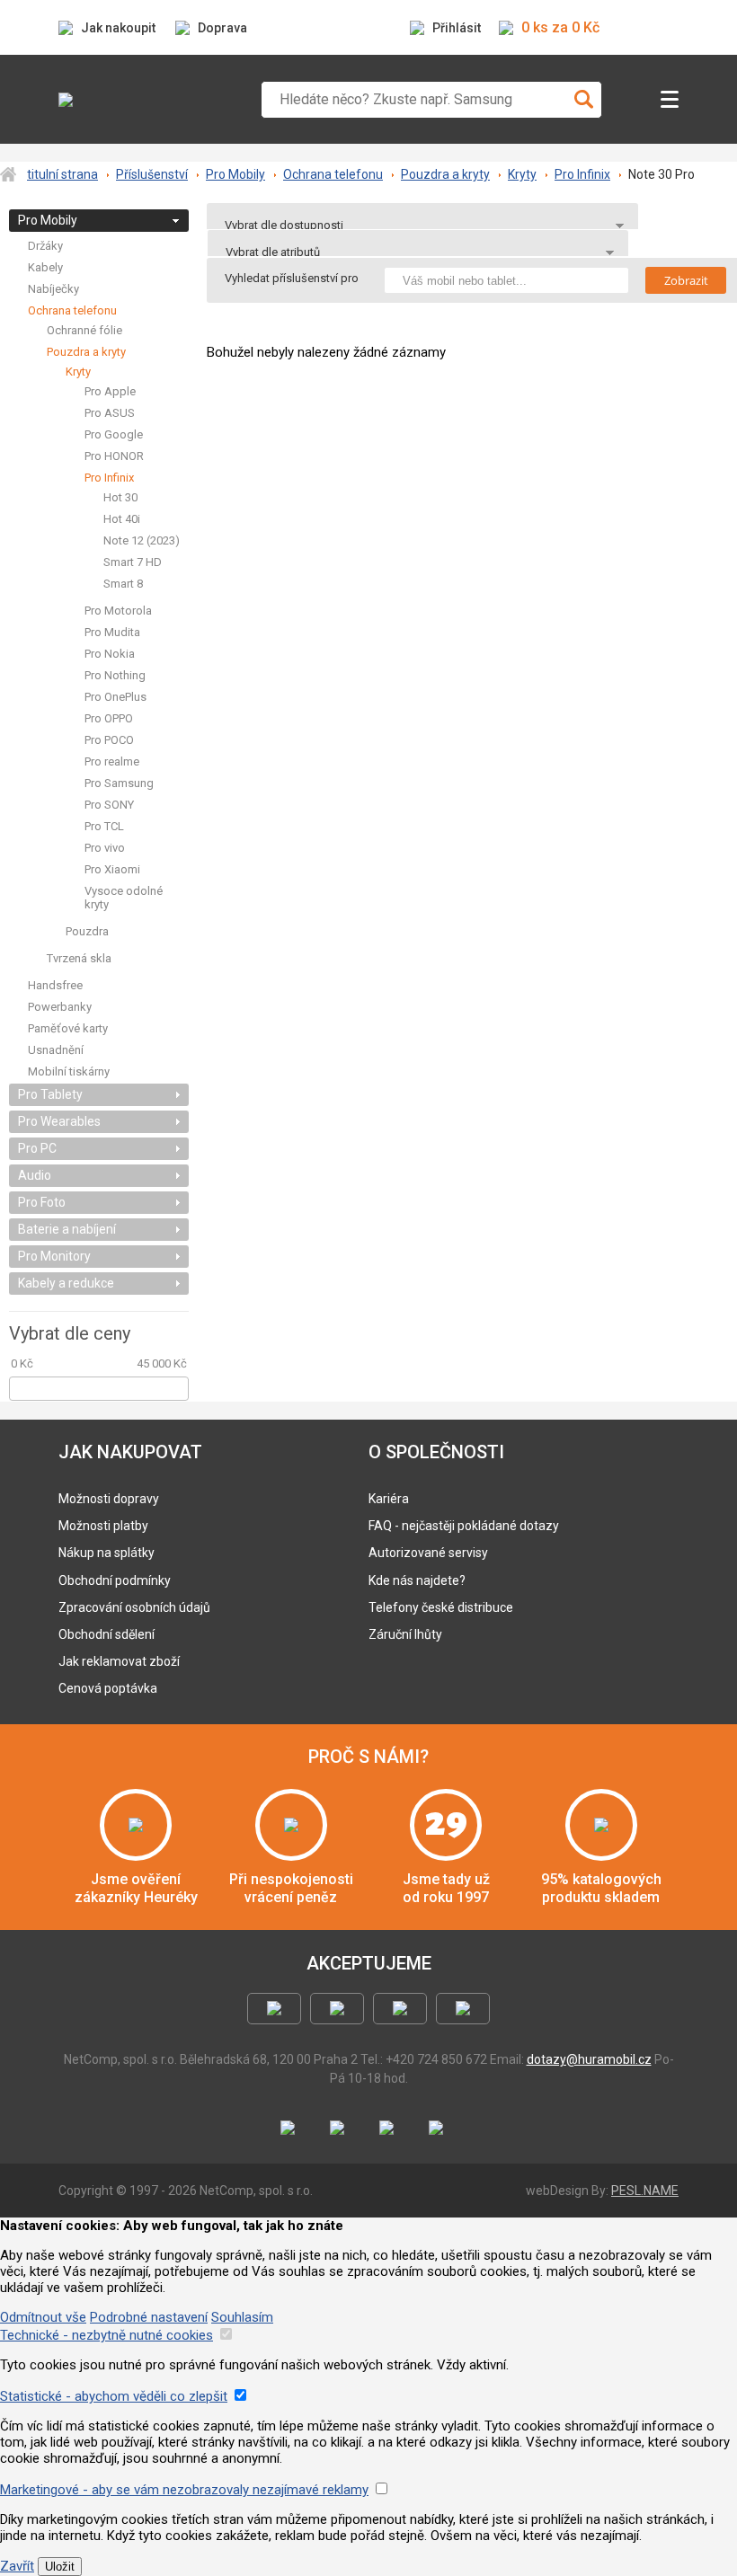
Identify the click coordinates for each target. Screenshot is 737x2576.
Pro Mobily (235, 174)
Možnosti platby (103, 1526)
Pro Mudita (112, 632)
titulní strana (62, 174)
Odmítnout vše (43, 2317)
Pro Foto (42, 1202)
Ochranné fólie (84, 330)
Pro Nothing (115, 675)
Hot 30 (120, 497)
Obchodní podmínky (115, 1580)
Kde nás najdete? (417, 1580)
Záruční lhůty (405, 1634)
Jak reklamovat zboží (119, 1661)
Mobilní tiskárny (69, 1071)
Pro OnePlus (115, 697)
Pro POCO (109, 740)
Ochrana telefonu (333, 174)
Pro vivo (105, 848)
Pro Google (114, 434)
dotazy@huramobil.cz (589, 2059)
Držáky (45, 246)
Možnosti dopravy (109, 1499)
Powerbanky (60, 1007)
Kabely (45, 267)
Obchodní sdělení (107, 1634)
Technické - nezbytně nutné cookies (107, 2335)
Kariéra (389, 1499)
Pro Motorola (118, 611)
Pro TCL (104, 826)
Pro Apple (110, 391)
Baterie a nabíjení (67, 1229)
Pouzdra (87, 931)
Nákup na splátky (107, 1553)
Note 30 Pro (662, 174)
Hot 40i (122, 519)
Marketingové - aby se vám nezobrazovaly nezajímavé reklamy (184, 2490)
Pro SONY (109, 805)
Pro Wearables (59, 1121)
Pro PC (37, 1148)
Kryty (522, 174)
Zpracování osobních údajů (134, 1607)
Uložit (60, 2567)
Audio (35, 1175)
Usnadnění (56, 1050)
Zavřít (17, 2566)
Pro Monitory (54, 1256)
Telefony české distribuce (441, 1607)
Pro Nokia (110, 654)
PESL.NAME (645, 2191)
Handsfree (55, 985)
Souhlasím (242, 2317)
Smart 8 (123, 584)
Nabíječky (53, 289)
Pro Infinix (582, 174)
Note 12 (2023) (142, 540)
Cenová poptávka (108, 1688)
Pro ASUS (110, 413)
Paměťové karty (68, 1028)
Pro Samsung (119, 783)
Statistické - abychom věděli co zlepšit (114, 2396)
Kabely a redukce (66, 1283)
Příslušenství (152, 174)
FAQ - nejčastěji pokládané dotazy (464, 1526)
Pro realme (112, 761)
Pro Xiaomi (112, 869)
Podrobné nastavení (149, 2317)
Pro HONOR (114, 456)
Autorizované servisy (428, 1553)
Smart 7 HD (133, 562)
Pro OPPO (109, 718)
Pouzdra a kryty (445, 174)
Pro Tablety (50, 1094)
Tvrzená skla (79, 958)
